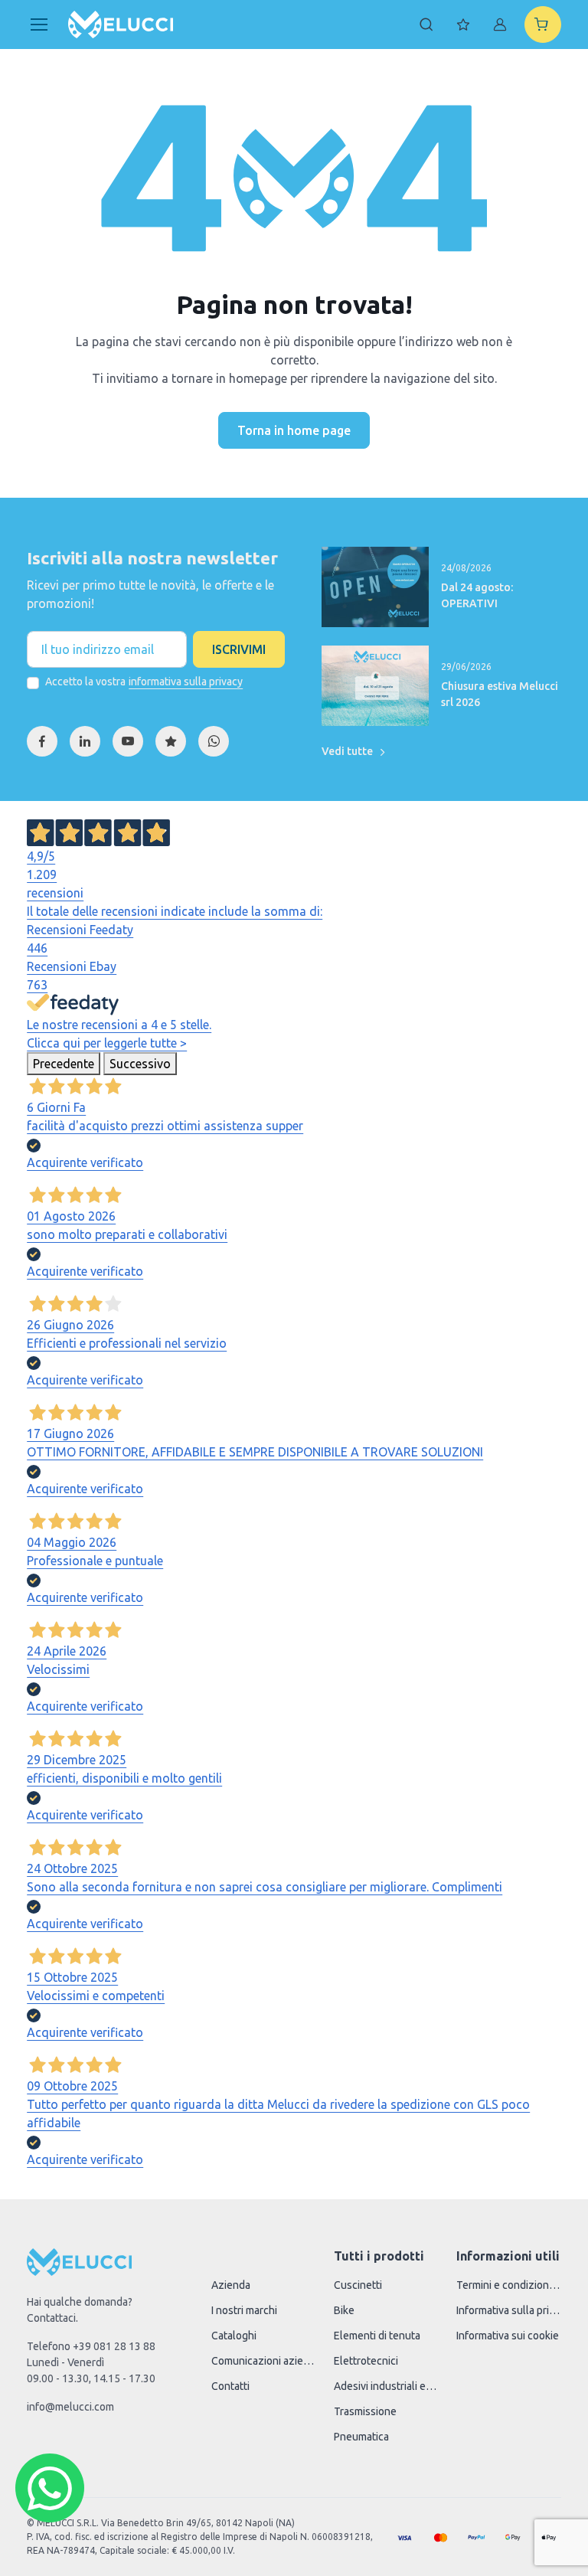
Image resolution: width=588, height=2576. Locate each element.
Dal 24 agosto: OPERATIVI (477, 595)
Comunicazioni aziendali (263, 2361)
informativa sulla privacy (186, 682)
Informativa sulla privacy (508, 2310)
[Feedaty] (171, 741)
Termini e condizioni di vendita (508, 2285)
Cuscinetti (358, 2285)
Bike (344, 2310)
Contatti (230, 2386)
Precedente (64, 1064)
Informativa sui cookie (508, 2336)
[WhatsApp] (214, 741)
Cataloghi (234, 2336)
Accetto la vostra (144, 682)
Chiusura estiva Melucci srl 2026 (500, 694)
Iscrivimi (239, 649)
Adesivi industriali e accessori (386, 2386)
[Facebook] (42, 741)
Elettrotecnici (366, 2361)
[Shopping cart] (543, 25)
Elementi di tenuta (377, 2336)
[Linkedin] (85, 741)
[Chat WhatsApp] (50, 2488)
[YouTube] (128, 741)
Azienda (231, 2285)
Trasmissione (365, 2411)
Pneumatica (361, 2437)
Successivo (140, 1064)
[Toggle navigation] (38, 25)
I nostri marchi (244, 2310)
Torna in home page (294, 430)
